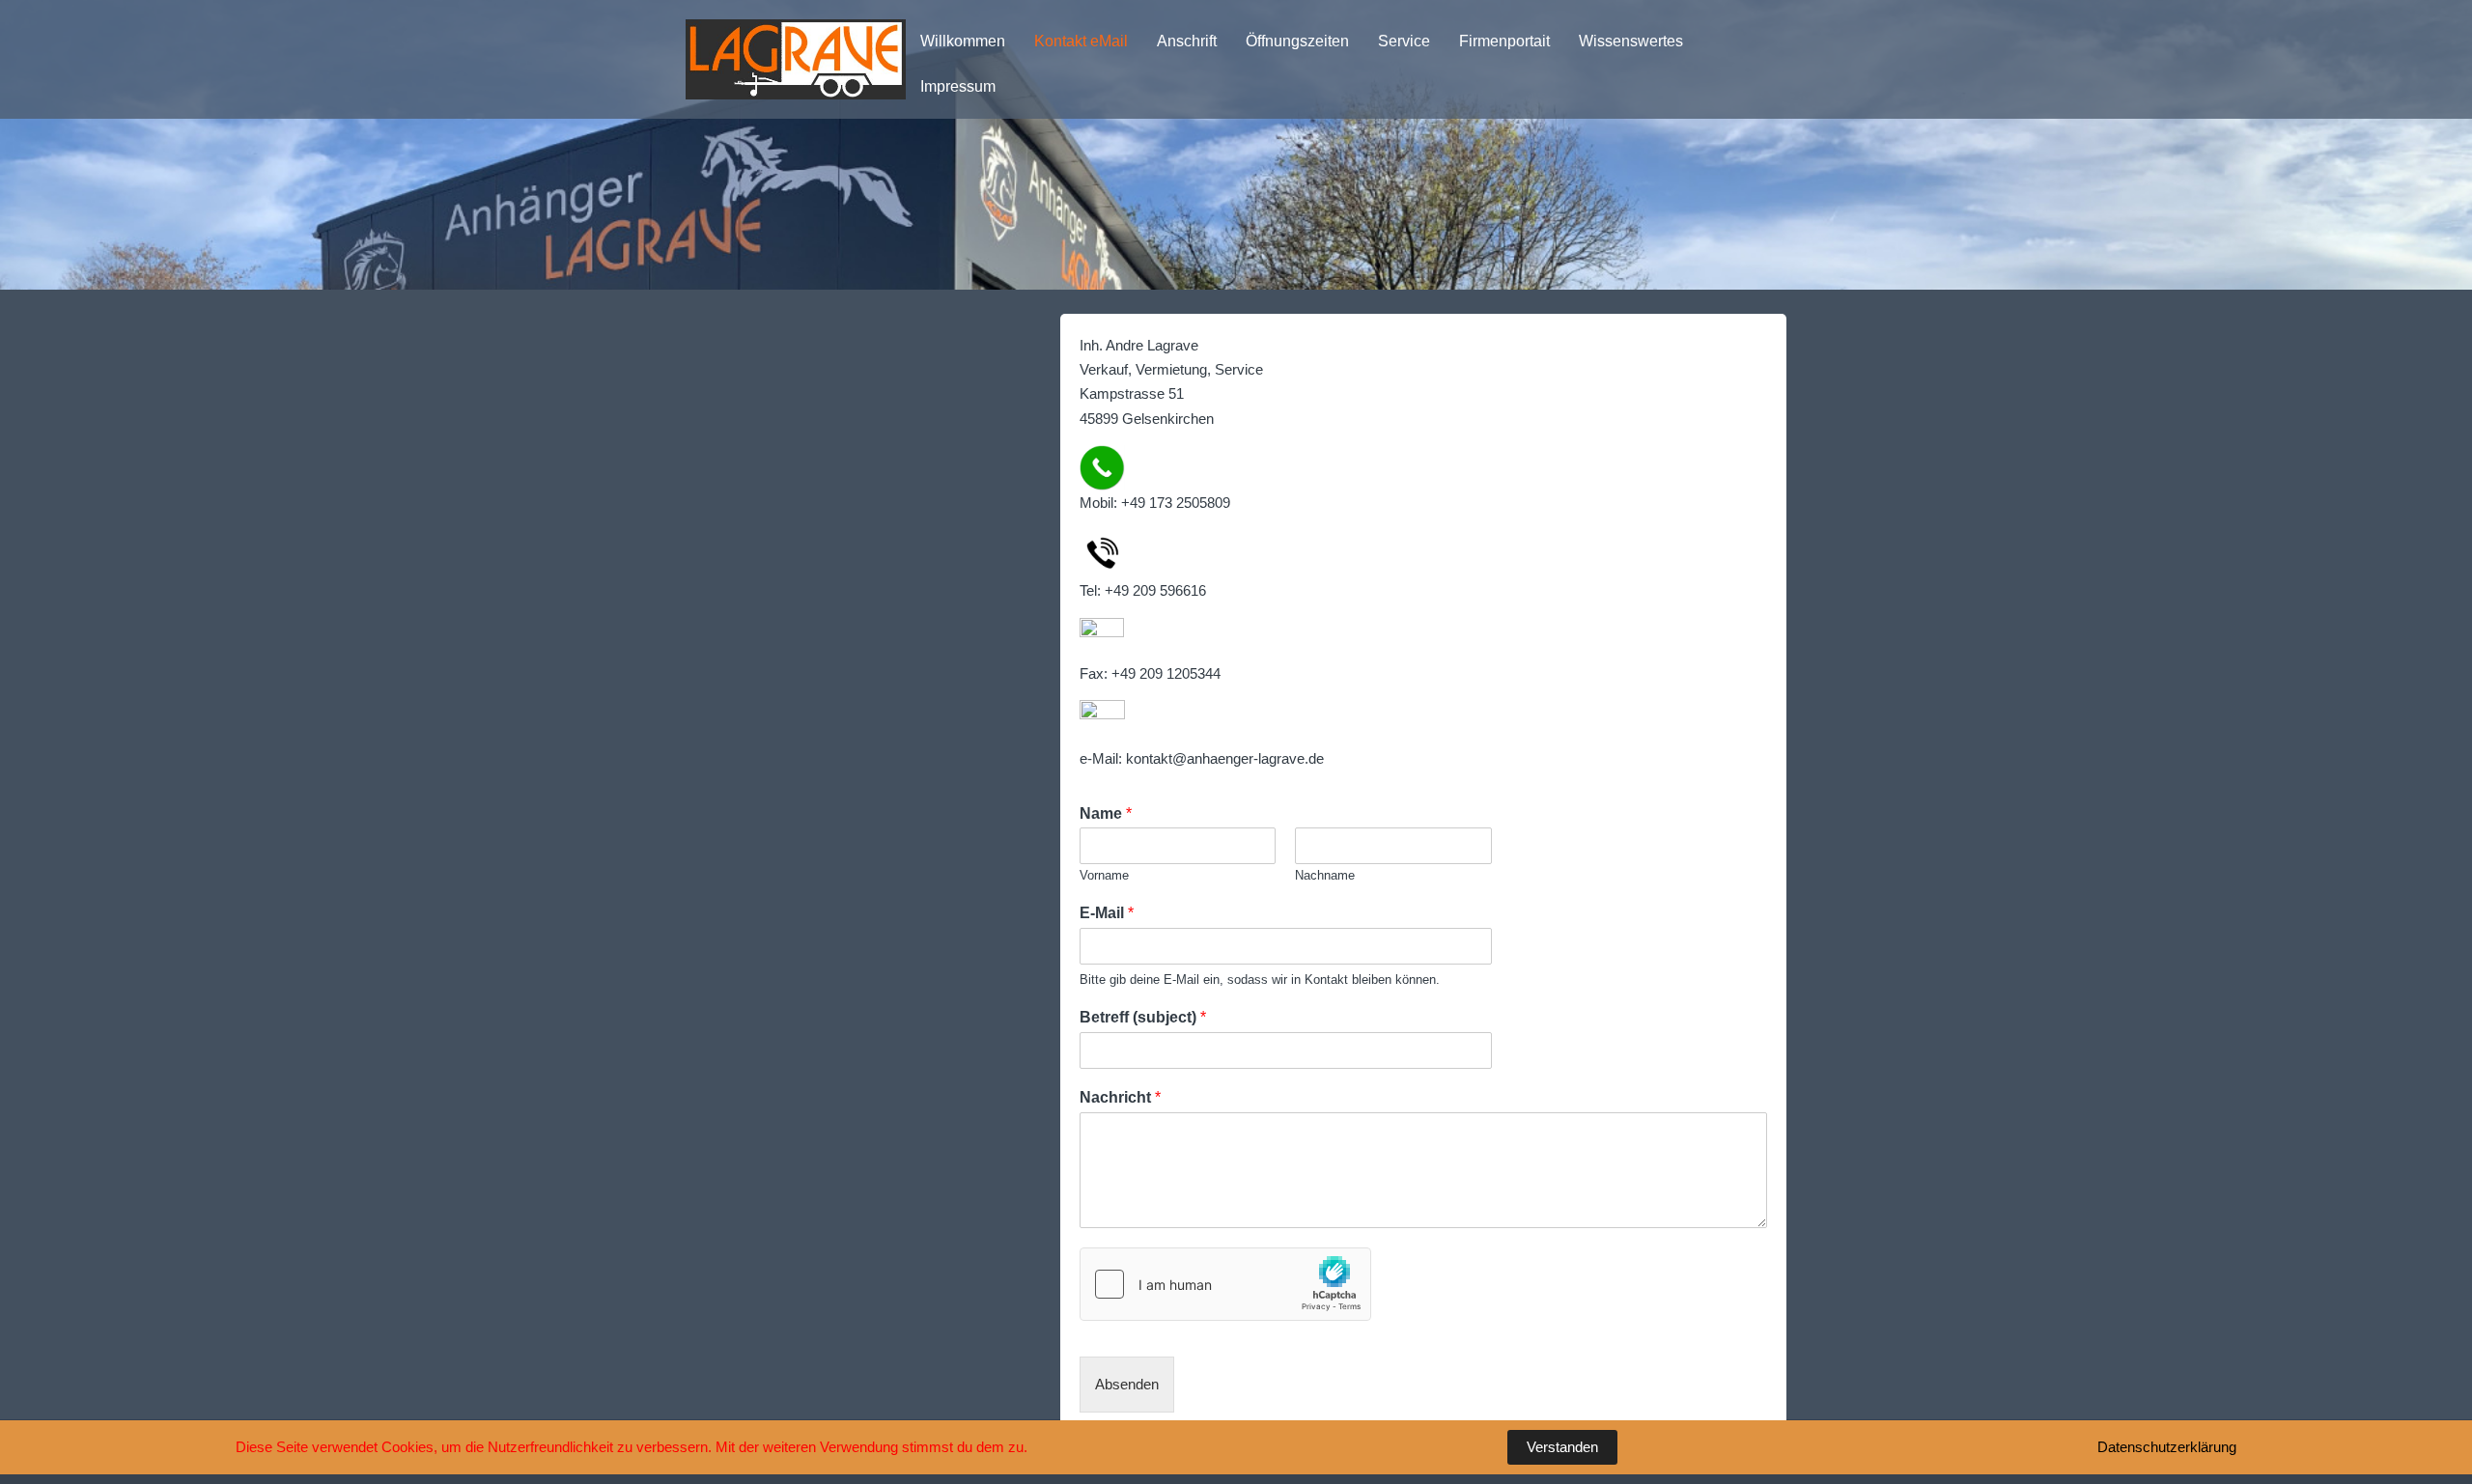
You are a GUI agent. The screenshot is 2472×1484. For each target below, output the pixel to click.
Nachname (1325, 875)
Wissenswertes (1631, 41)
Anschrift (1187, 41)
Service (1404, 41)
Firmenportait (1504, 41)
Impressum (958, 86)
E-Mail (1107, 913)
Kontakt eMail (1081, 41)
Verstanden (1562, 1447)
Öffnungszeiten (1297, 41)
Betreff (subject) (1143, 1017)
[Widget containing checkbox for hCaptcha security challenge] (1225, 1284)
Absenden (1127, 1384)
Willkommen (963, 41)
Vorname (1104, 875)
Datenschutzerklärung (2167, 1447)
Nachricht (1120, 1097)
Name (1106, 813)
